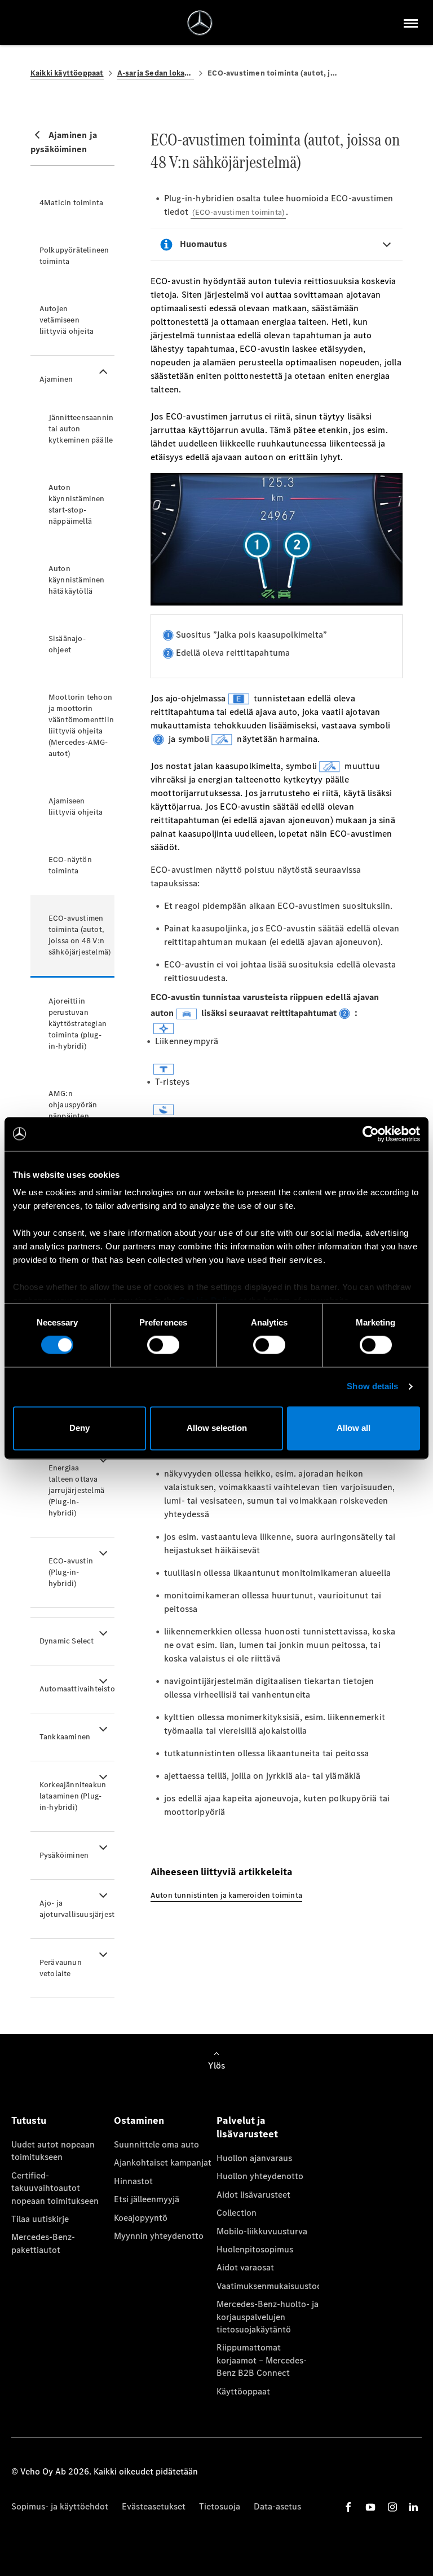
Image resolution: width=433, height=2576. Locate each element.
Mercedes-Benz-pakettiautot (43, 2243)
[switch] (163, 1345)
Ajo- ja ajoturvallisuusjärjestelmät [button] (77, 1909)
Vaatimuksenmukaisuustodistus (268, 2286)
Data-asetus (277, 2506)
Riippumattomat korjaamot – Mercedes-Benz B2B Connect (262, 2360)
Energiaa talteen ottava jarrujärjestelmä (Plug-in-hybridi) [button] (76, 1490)
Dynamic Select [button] (67, 1641)
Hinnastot (133, 2181)
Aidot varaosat (245, 2267)
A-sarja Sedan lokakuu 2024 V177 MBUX (156, 73)
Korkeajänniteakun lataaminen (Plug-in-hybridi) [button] (73, 1796)
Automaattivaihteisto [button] (77, 1689)
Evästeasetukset (154, 2506)
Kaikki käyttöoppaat (67, 73)
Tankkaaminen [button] (65, 1737)
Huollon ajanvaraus (254, 2158)
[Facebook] (348, 2507)
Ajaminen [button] (56, 379)
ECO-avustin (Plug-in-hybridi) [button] (71, 1572)
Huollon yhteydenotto (260, 2176)
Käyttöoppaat (243, 2391)
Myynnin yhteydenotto (159, 2236)
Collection (237, 2213)
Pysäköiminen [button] (64, 1855)
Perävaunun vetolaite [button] (61, 1968)
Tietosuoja (220, 2506)
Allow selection (217, 1428)
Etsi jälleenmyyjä (147, 2199)
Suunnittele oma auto (156, 2144)
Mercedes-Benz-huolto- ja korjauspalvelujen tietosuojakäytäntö (268, 2317)
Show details (372, 1387)
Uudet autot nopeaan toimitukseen (53, 2151)
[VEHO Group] (200, 23)
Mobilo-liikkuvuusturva (262, 2231)
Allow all (354, 1428)
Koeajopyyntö (141, 2218)
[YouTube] (370, 2507)
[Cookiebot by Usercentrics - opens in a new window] (371, 1134)
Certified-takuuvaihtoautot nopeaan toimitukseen (55, 2188)
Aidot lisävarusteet (253, 2195)
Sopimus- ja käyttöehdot (60, 2506)
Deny (79, 1428)
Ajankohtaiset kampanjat (163, 2162)
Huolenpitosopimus (255, 2249)
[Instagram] (392, 2507)
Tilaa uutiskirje (40, 2219)
